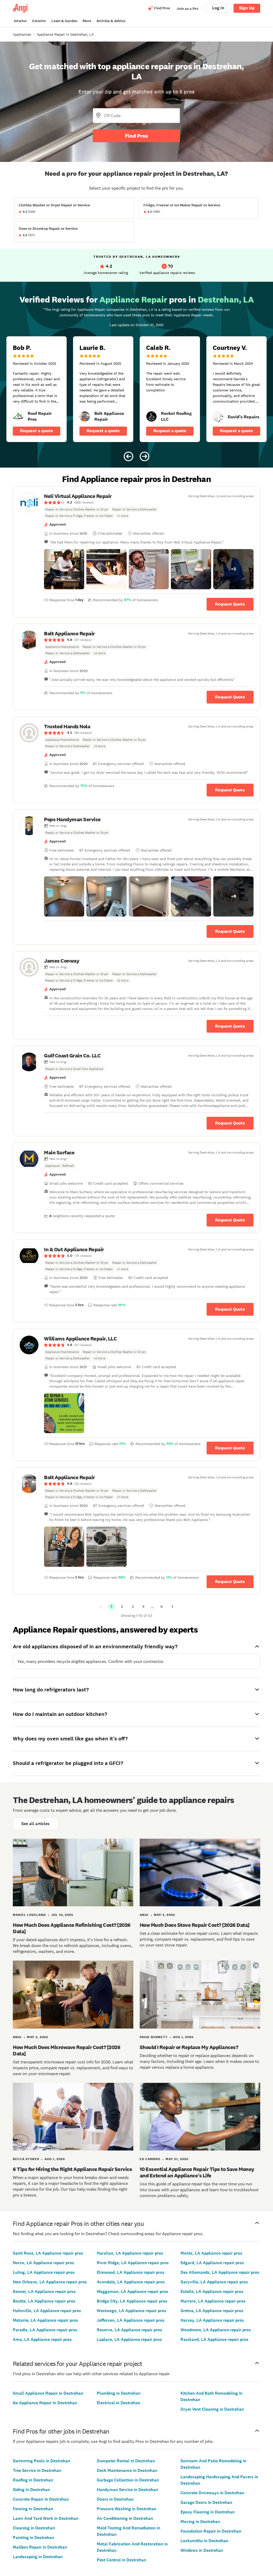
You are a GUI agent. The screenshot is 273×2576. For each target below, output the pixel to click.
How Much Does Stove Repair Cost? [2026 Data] (195, 1925)
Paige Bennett (154, 2037)
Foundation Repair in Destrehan (211, 2531)
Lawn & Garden (64, 21)
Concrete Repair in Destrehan (41, 2499)
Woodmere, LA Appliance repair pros (216, 2330)
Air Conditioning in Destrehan (125, 2518)
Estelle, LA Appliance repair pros (212, 2291)
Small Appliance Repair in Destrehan (48, 2393)
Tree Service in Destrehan (37, 2470)
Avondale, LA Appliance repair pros (131, 2282)
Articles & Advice (111, 21)
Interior (20, 21)
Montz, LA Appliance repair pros (211, 2253)
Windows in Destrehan (202, 2550)
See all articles (35, 1824)
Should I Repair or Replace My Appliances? (189, 2047)
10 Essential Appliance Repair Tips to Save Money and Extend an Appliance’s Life (197, 2172)
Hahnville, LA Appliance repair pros (47, 2311)
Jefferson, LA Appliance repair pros (131, 2320)
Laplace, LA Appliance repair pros (129, 2339)
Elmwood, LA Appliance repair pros (131, 2272)
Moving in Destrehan (200, 2522)
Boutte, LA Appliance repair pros (44, 2301)
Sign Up (247, 8)
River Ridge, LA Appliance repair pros (133, 2263)
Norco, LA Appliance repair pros (43, 2263)
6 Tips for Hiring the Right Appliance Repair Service (72, 2169)
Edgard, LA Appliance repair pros (212, 2263)
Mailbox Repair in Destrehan (40, 2547)
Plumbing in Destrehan (119, 2393)
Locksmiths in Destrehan (204, 2541)
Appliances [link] (22, 34)
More (87, 21)
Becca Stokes (26, 2159)
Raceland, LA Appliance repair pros (214, 2339)
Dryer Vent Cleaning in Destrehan (212, 2409)
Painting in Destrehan (33, 2538)
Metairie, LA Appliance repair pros (45, 2320)
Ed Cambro (150, 2159)
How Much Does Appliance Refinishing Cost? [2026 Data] (72, 1928)
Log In (218, 8)
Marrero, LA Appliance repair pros (213, 2301)
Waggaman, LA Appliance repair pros (133, 2291)
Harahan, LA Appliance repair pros (130, 2253)
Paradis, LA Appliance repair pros (45, 2330)
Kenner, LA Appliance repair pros (44, 2291)
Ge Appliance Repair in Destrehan (45, 2403)
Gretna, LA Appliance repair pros (212, 2311)
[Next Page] (172, 1606)
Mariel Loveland (29, 1915)
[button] (64, 569)
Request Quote (230, 604)
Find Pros (136, 136)
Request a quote (37, 431)
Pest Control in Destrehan (121, 2560)
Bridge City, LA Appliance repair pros (132, 2301)
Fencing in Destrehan (33, 2509)
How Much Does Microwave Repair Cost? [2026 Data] (67, 2050)
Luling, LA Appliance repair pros (44, 2272)
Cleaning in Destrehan (34, 2528)
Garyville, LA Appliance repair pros (214, 2282)
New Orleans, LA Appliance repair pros (50, 2282)
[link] (18, 416)
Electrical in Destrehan (119, 2403)
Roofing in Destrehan (33, 2480)
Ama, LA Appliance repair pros (42, 2339)
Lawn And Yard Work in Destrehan (46, 2518)
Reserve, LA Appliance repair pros (129, 2330)
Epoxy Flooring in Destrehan (208, 2512)
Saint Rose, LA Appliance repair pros (48, 2253)
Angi (144, 1915)
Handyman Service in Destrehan (127, 2490)
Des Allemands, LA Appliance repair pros (220, 2272)
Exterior (39, 21)
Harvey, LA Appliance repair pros (212, 2320)
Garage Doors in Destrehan (206, 2502)
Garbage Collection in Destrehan (128, 2480)
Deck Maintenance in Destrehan (127, 2470)
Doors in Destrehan (115, 2499)
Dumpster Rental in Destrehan (126, 2461)
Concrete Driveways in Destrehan (212, 2493)
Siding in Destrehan (31, 2490)
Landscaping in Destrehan (38, 2557)
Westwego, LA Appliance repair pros (132, 2311)
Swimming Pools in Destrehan (41, 2461)
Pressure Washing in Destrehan (127, 2509)
